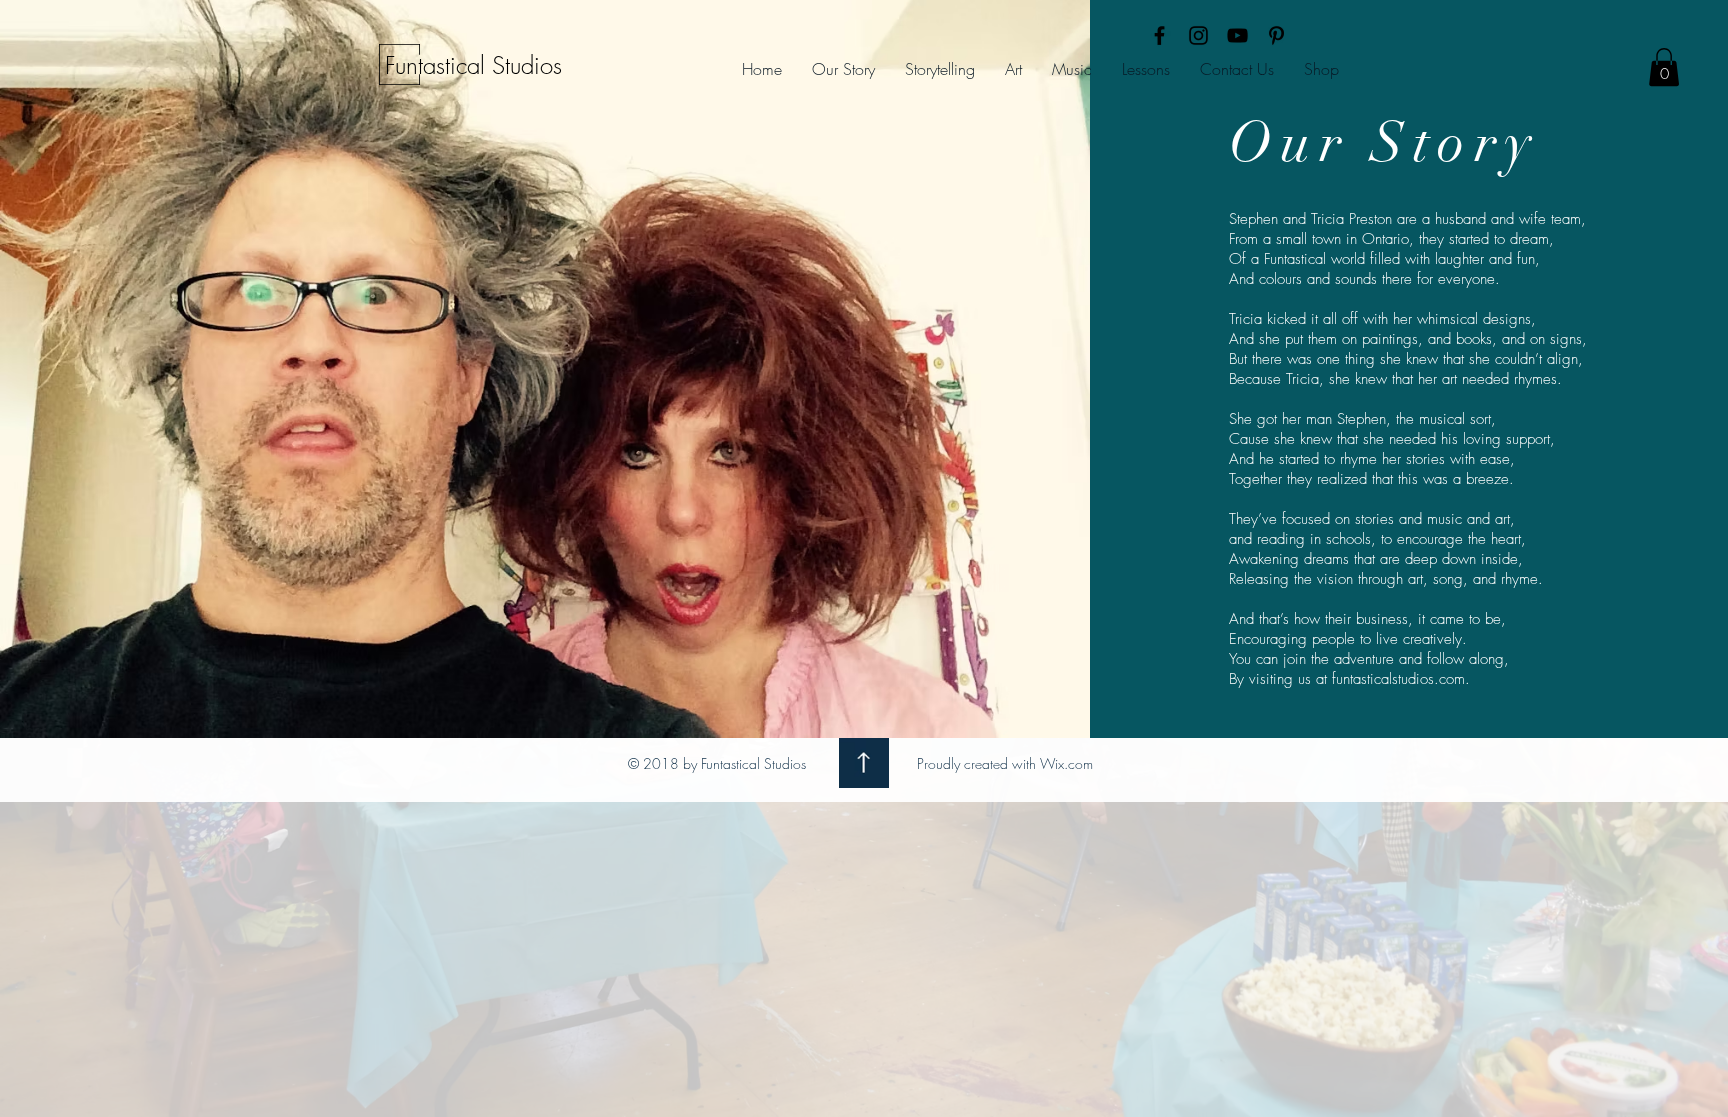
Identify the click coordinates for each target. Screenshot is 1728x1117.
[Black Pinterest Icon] (1276, 35)
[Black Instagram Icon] (1198, 35)
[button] (1664, 67)
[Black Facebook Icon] (1159, 35)
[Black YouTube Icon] (1237, 35)
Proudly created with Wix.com (1005, 763)
